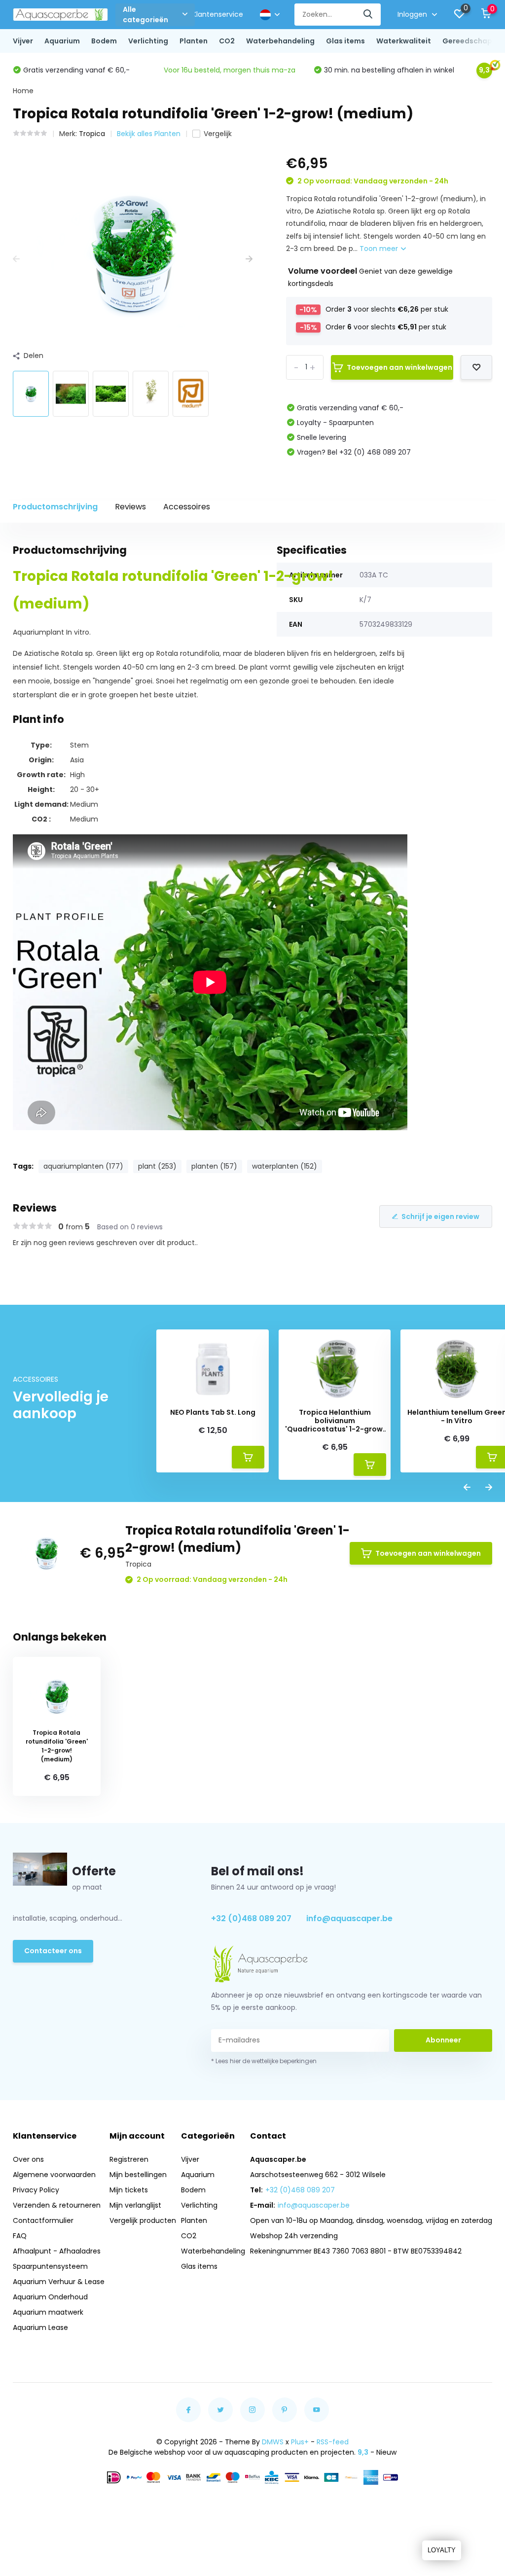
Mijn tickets (129, 2190)
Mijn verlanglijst (135, 2205)
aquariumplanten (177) (83, 1166)
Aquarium (62, 41)
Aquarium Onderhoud (50, 2297)
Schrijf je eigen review (440, 1216)
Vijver (23, 41)
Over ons (28, 2159)
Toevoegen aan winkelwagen (399, 367)
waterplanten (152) (285, 1166)
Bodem (104, 41)
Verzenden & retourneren (57, 2205)
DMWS (273, 2442)
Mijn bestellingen (138, 2175)
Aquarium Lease (40, 2327)
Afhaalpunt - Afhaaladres (57, 2251)
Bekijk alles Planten (149, 134)
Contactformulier (43, 2220)
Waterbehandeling (280, 41)
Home (23, 91)
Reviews (130, 507)
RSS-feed (333, 2442)
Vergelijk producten (143, 2220)
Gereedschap (467, 41)
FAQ (20, 2236)
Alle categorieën (145, 15)
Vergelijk (218, 134)
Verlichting (148, 41)
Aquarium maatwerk (48, 2312)
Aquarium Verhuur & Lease (59, 2282)
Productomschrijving (55, 507)
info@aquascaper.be (349, 1918)
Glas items (345, 41)
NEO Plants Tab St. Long (213, 1413)
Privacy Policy (36, 2190)
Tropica (92, 134)
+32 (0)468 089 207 (251, 1918)
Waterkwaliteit (404, 41)
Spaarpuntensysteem (50, 2266)
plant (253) (157, 1166)
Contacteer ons (53, 1951)
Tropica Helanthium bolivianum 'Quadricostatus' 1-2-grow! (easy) (335, 1421)
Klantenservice (218, 14)
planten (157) (214, 1166)
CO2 (227, 41)
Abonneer (443, 2040)
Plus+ (300, 2442)
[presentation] (16, 259)
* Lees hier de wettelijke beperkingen (264, 2061)
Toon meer (380, 249)
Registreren (129, 2159)
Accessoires (187, 507)
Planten (194, 41)
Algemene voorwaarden (54, 2175)
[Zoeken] (368, 15)
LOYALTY (442, 2550)
